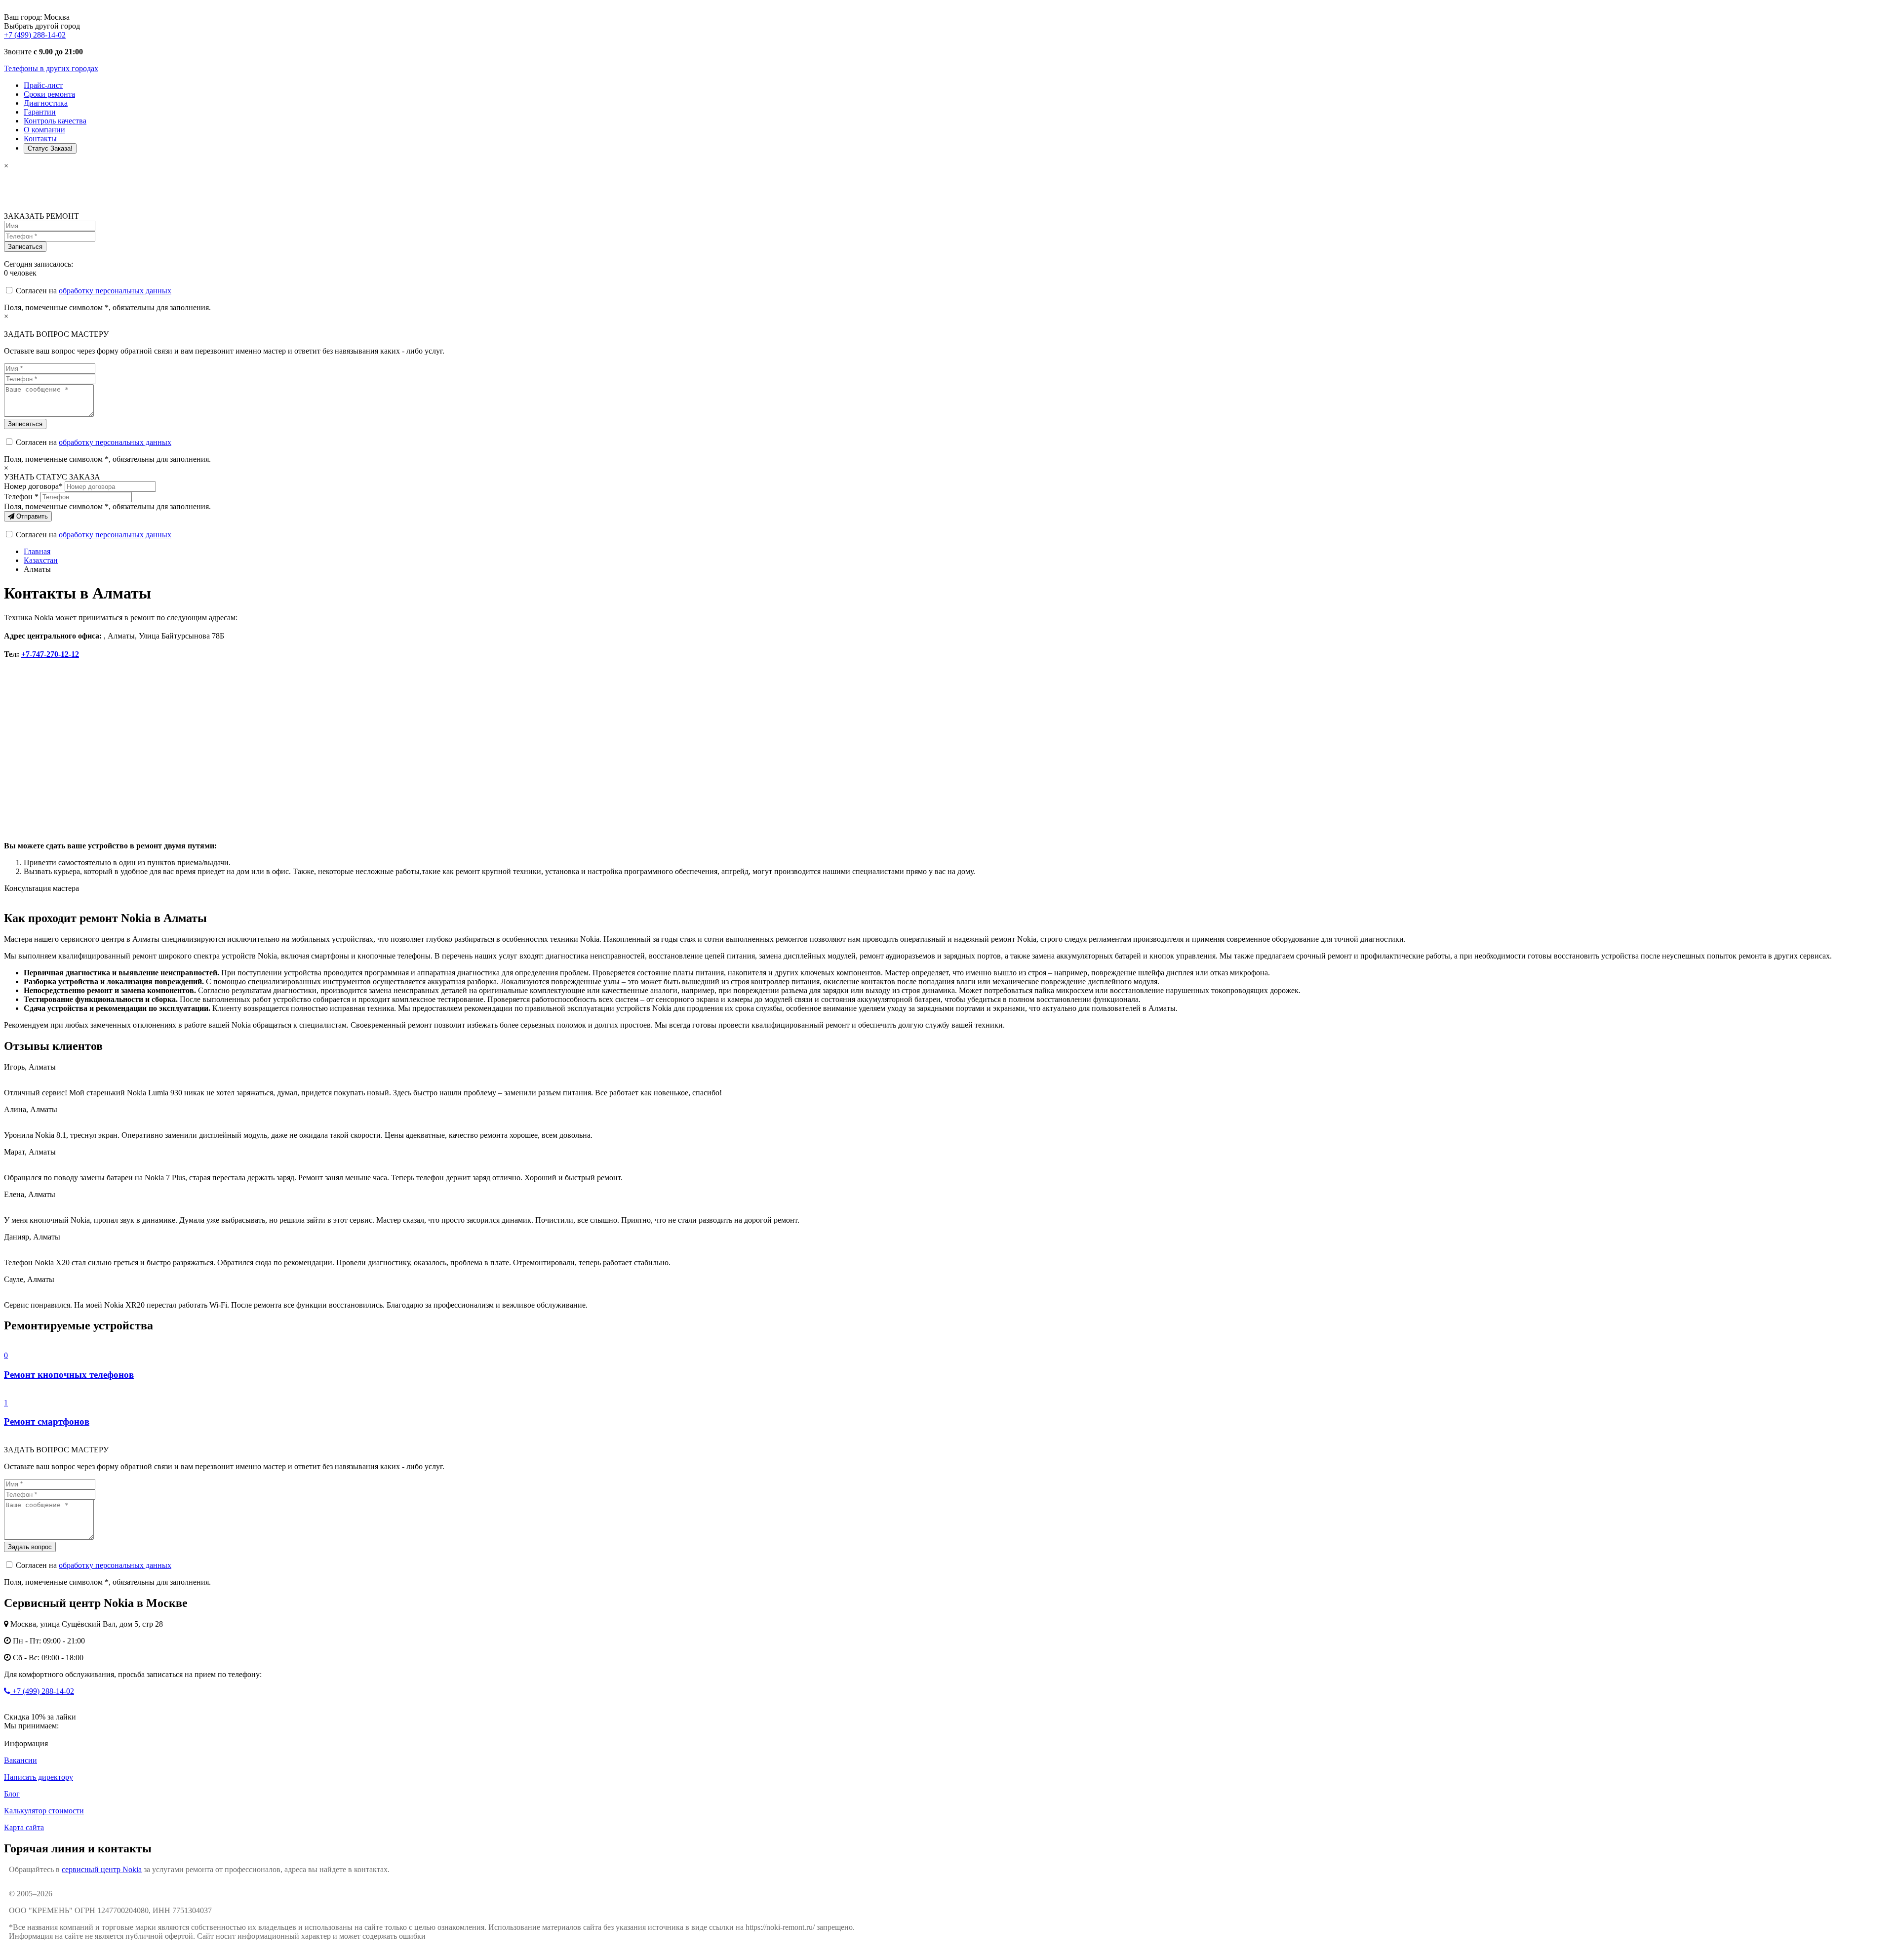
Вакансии (20, 1760)
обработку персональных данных (115, 291)
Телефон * (21, 497)
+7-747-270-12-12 (50, 654)
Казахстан (41, 560)
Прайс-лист (43, 85)
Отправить (31, 516)
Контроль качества (55, 121)
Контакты (40, 139)
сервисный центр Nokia (102, 1869)
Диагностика (46, 103)
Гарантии (40, 112)
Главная (37, 551)
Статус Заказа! (50, 148)
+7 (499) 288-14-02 (35, 35)
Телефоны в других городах (51, 68)
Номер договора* (33, 486)
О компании (44, 130)
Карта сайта (24, 1827)
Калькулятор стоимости (44, 1811)
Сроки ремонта (49, 94)
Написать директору (39, 1777)
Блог (12, 1794)
